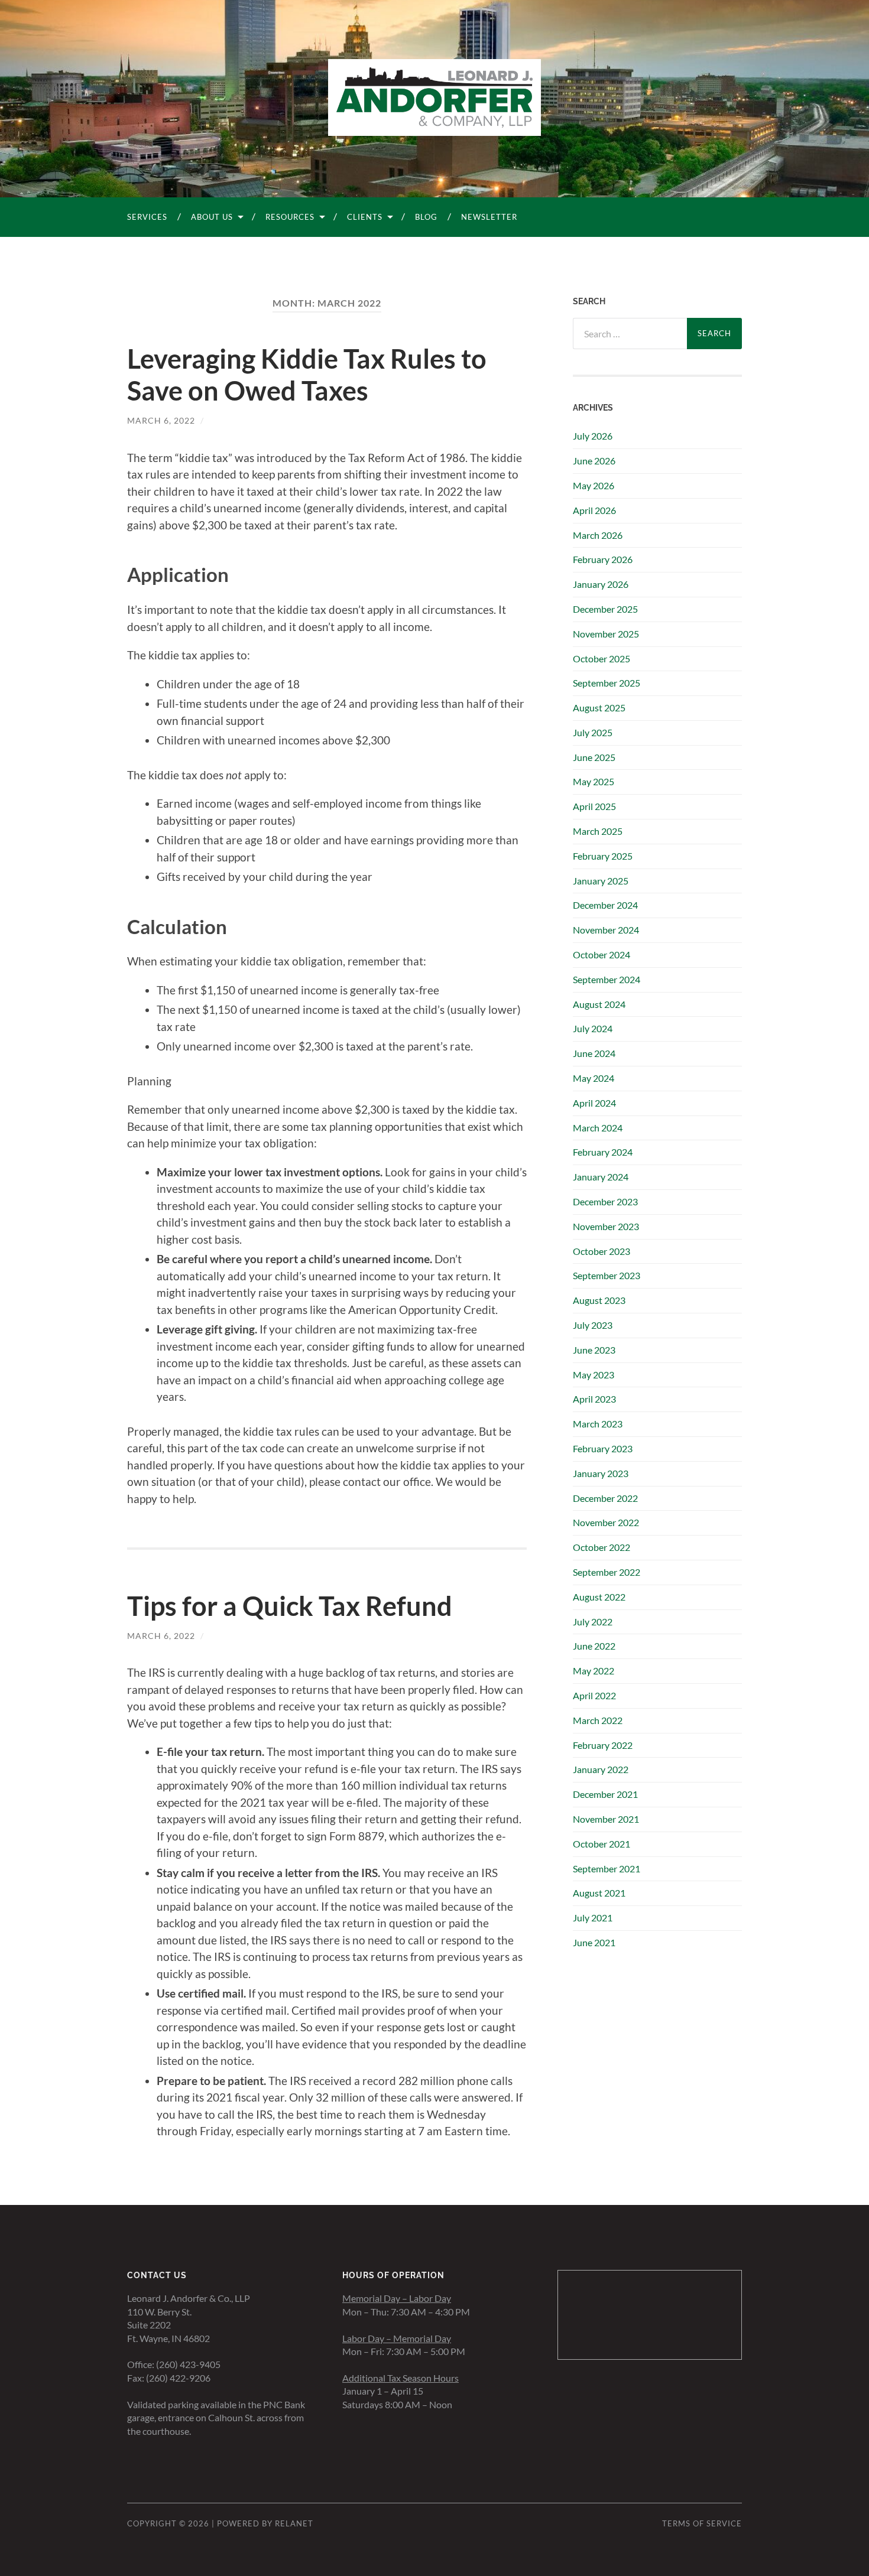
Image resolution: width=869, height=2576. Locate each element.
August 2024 (599, 1004)
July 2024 (593, 1028)
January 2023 (601, 1473)
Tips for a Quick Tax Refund (290, 1606)
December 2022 (605, 1498)
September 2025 (607, 683)
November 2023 (606, 1226)
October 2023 (602, 1251)
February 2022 (603, 1745)
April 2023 (594, 1399)
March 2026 (598, 535)
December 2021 (605, 1794)
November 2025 (606, 634)
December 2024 (605, 905)
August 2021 (599, 1893)
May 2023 (594, 1375)
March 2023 (598, 1424)
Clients (365, 217)
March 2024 (598, 1128)
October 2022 (602, 1547)
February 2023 (603, 1448)
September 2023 (607, 1275)
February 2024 (603, 1152)
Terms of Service (702, 2523)
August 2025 (599, 708)
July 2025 (593, 732)
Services (147, 217)
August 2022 (599, 1597)
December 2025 (605, 609)
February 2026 (603, 559)
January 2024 (601, 1177)
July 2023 (593, 1325)
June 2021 (594, 1942)
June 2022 (594, 1646)
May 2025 (594, 781)
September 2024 (607, 979)
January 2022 (601, 1769)
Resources (290, 217)
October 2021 (602, 1844)
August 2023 (599, 1300)
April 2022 (594, 1695)
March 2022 (598, 1720)
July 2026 (593, 436)
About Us (212, 217)
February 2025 (603, 856)
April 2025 (594, 806)
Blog (426, 217)
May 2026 (594, 485)
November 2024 (606, 930)
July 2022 (593, 1622)
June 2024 (594, 1053)
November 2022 (606, 1522)
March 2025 (598, 831)
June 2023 (594, 1350)
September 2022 (607, 1572)
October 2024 (602, 954)
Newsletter (489, 217)
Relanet (294, 2523)
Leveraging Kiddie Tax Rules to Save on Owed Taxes (307, 375)
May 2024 (594, 1078)
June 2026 (594, 461)
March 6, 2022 (161, 420)
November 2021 (606, 1819)
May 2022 (594, 1671)
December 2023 (605, 1201)
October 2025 (602, 658)
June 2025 (594, 757)
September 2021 (607, 1868)
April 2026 (594, 510)
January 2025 (601, 881)
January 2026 (601, 584)
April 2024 (594, 1103)
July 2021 (593, 1918)
